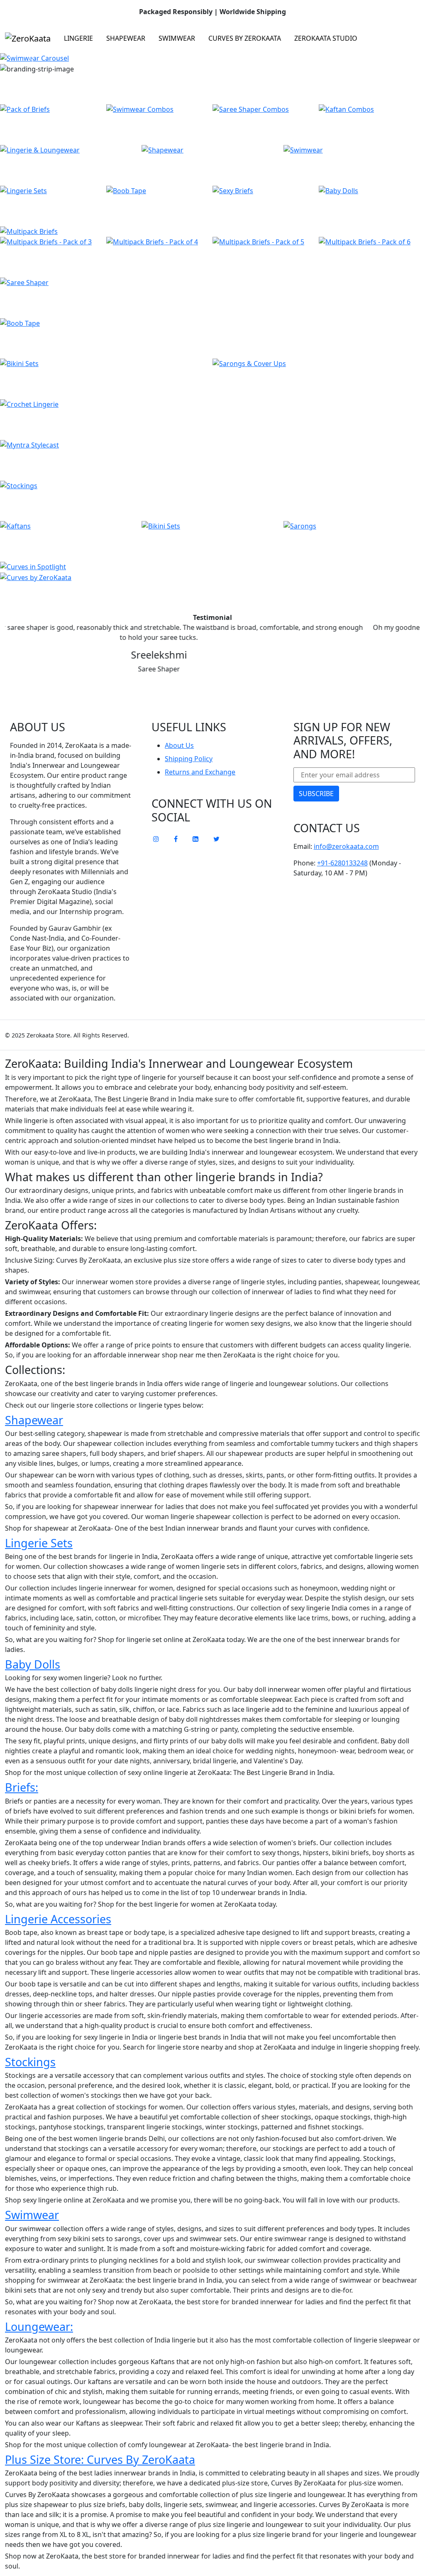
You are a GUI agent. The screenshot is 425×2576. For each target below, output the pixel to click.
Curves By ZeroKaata (245, 38)
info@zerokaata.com (346, 846)
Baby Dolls (33, 1664)
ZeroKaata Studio (326, 38)
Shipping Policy (189, 759)
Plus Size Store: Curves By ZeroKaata (100, 2459)
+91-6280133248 (342, 863)
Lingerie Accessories (58, 1919)
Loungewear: (39, 2327)
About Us (179, 745)
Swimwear (177, 38)
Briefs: (22, 1787)
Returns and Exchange (200, 772)
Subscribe (316, 794)
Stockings (30, 2062)
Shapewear (126, 38)
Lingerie (78, 38)
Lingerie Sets (39, 1543)
